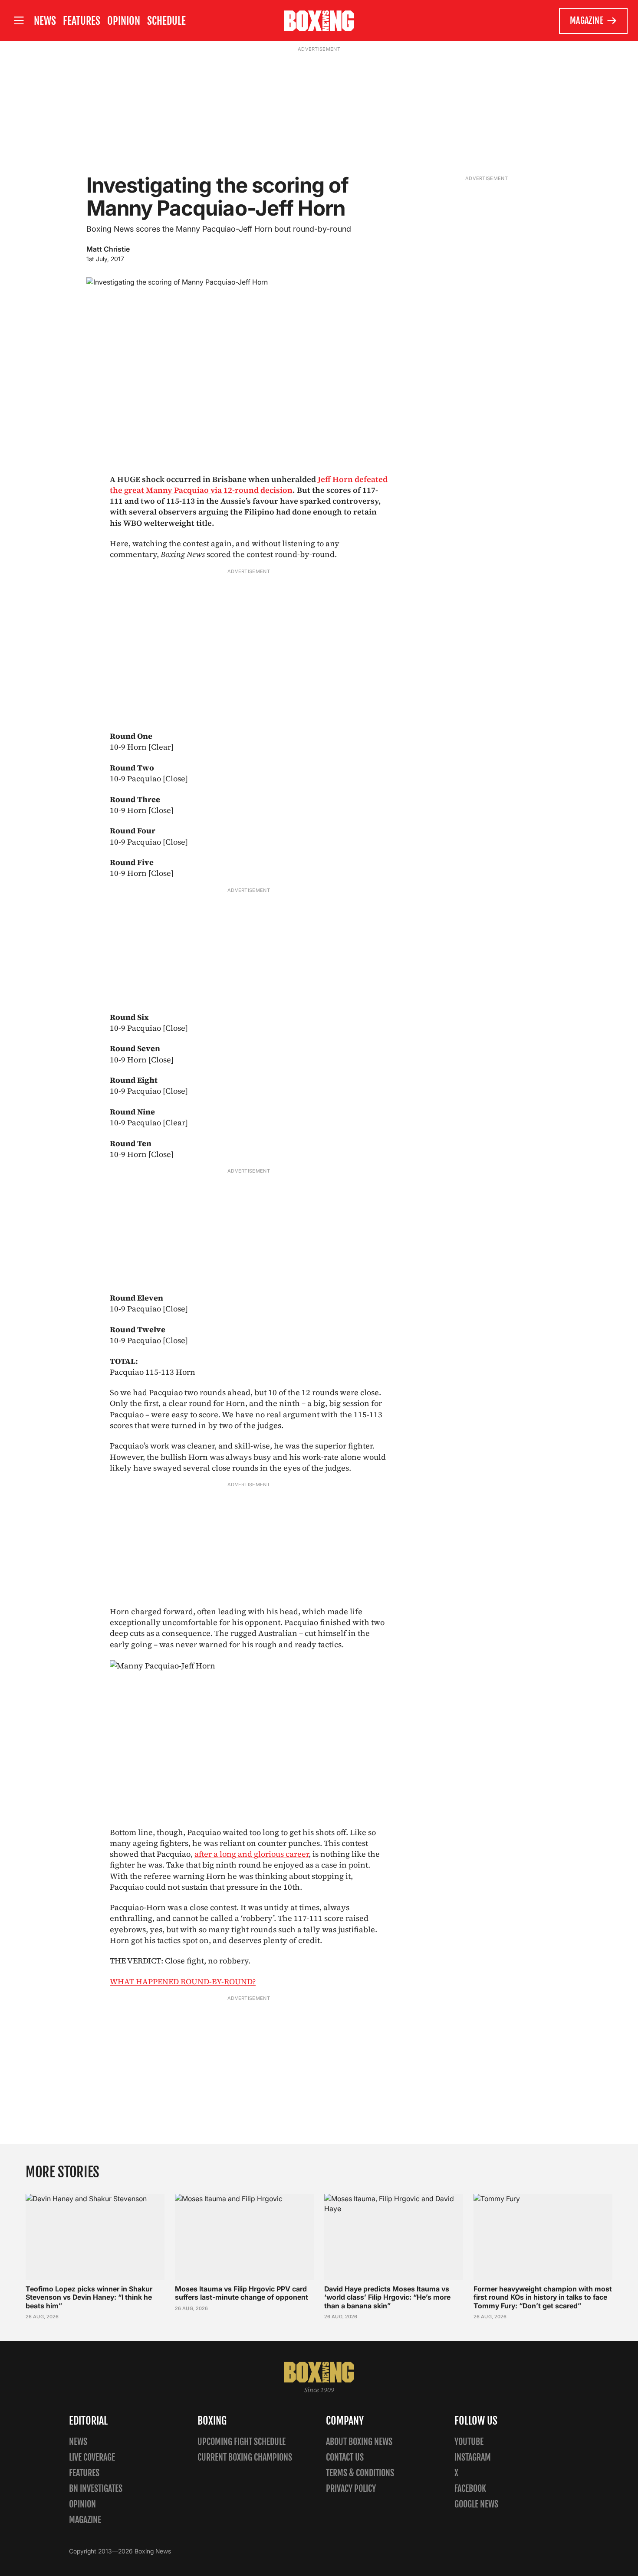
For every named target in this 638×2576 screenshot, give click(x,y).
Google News (476, 2504)
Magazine (587, 21)
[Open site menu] (19, 21)
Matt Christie (108, 249)
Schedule (166, 21)
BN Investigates (96, 2489)
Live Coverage (92, 2457)
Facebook (470, 2489)
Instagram (473, 2457)
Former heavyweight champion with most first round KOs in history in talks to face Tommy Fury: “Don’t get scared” (543, 2297)
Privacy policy (351, 2489)
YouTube (469, 2442)
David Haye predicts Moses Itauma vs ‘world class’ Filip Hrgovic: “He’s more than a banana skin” (387, 2297)
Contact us (345, 2457)
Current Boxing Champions (245, 2457)
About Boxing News (359, 2442)
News (45, 21)
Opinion (124, 21)
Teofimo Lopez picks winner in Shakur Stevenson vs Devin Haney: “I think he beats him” (89, 2297)
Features (82, 21)
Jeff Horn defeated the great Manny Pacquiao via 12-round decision (249, 485)
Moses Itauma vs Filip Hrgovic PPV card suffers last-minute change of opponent (242, 2293)
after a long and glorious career (252, 1854)
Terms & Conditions (360, 2473)
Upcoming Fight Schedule (242, 2442)
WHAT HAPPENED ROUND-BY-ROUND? (183, 1981)
